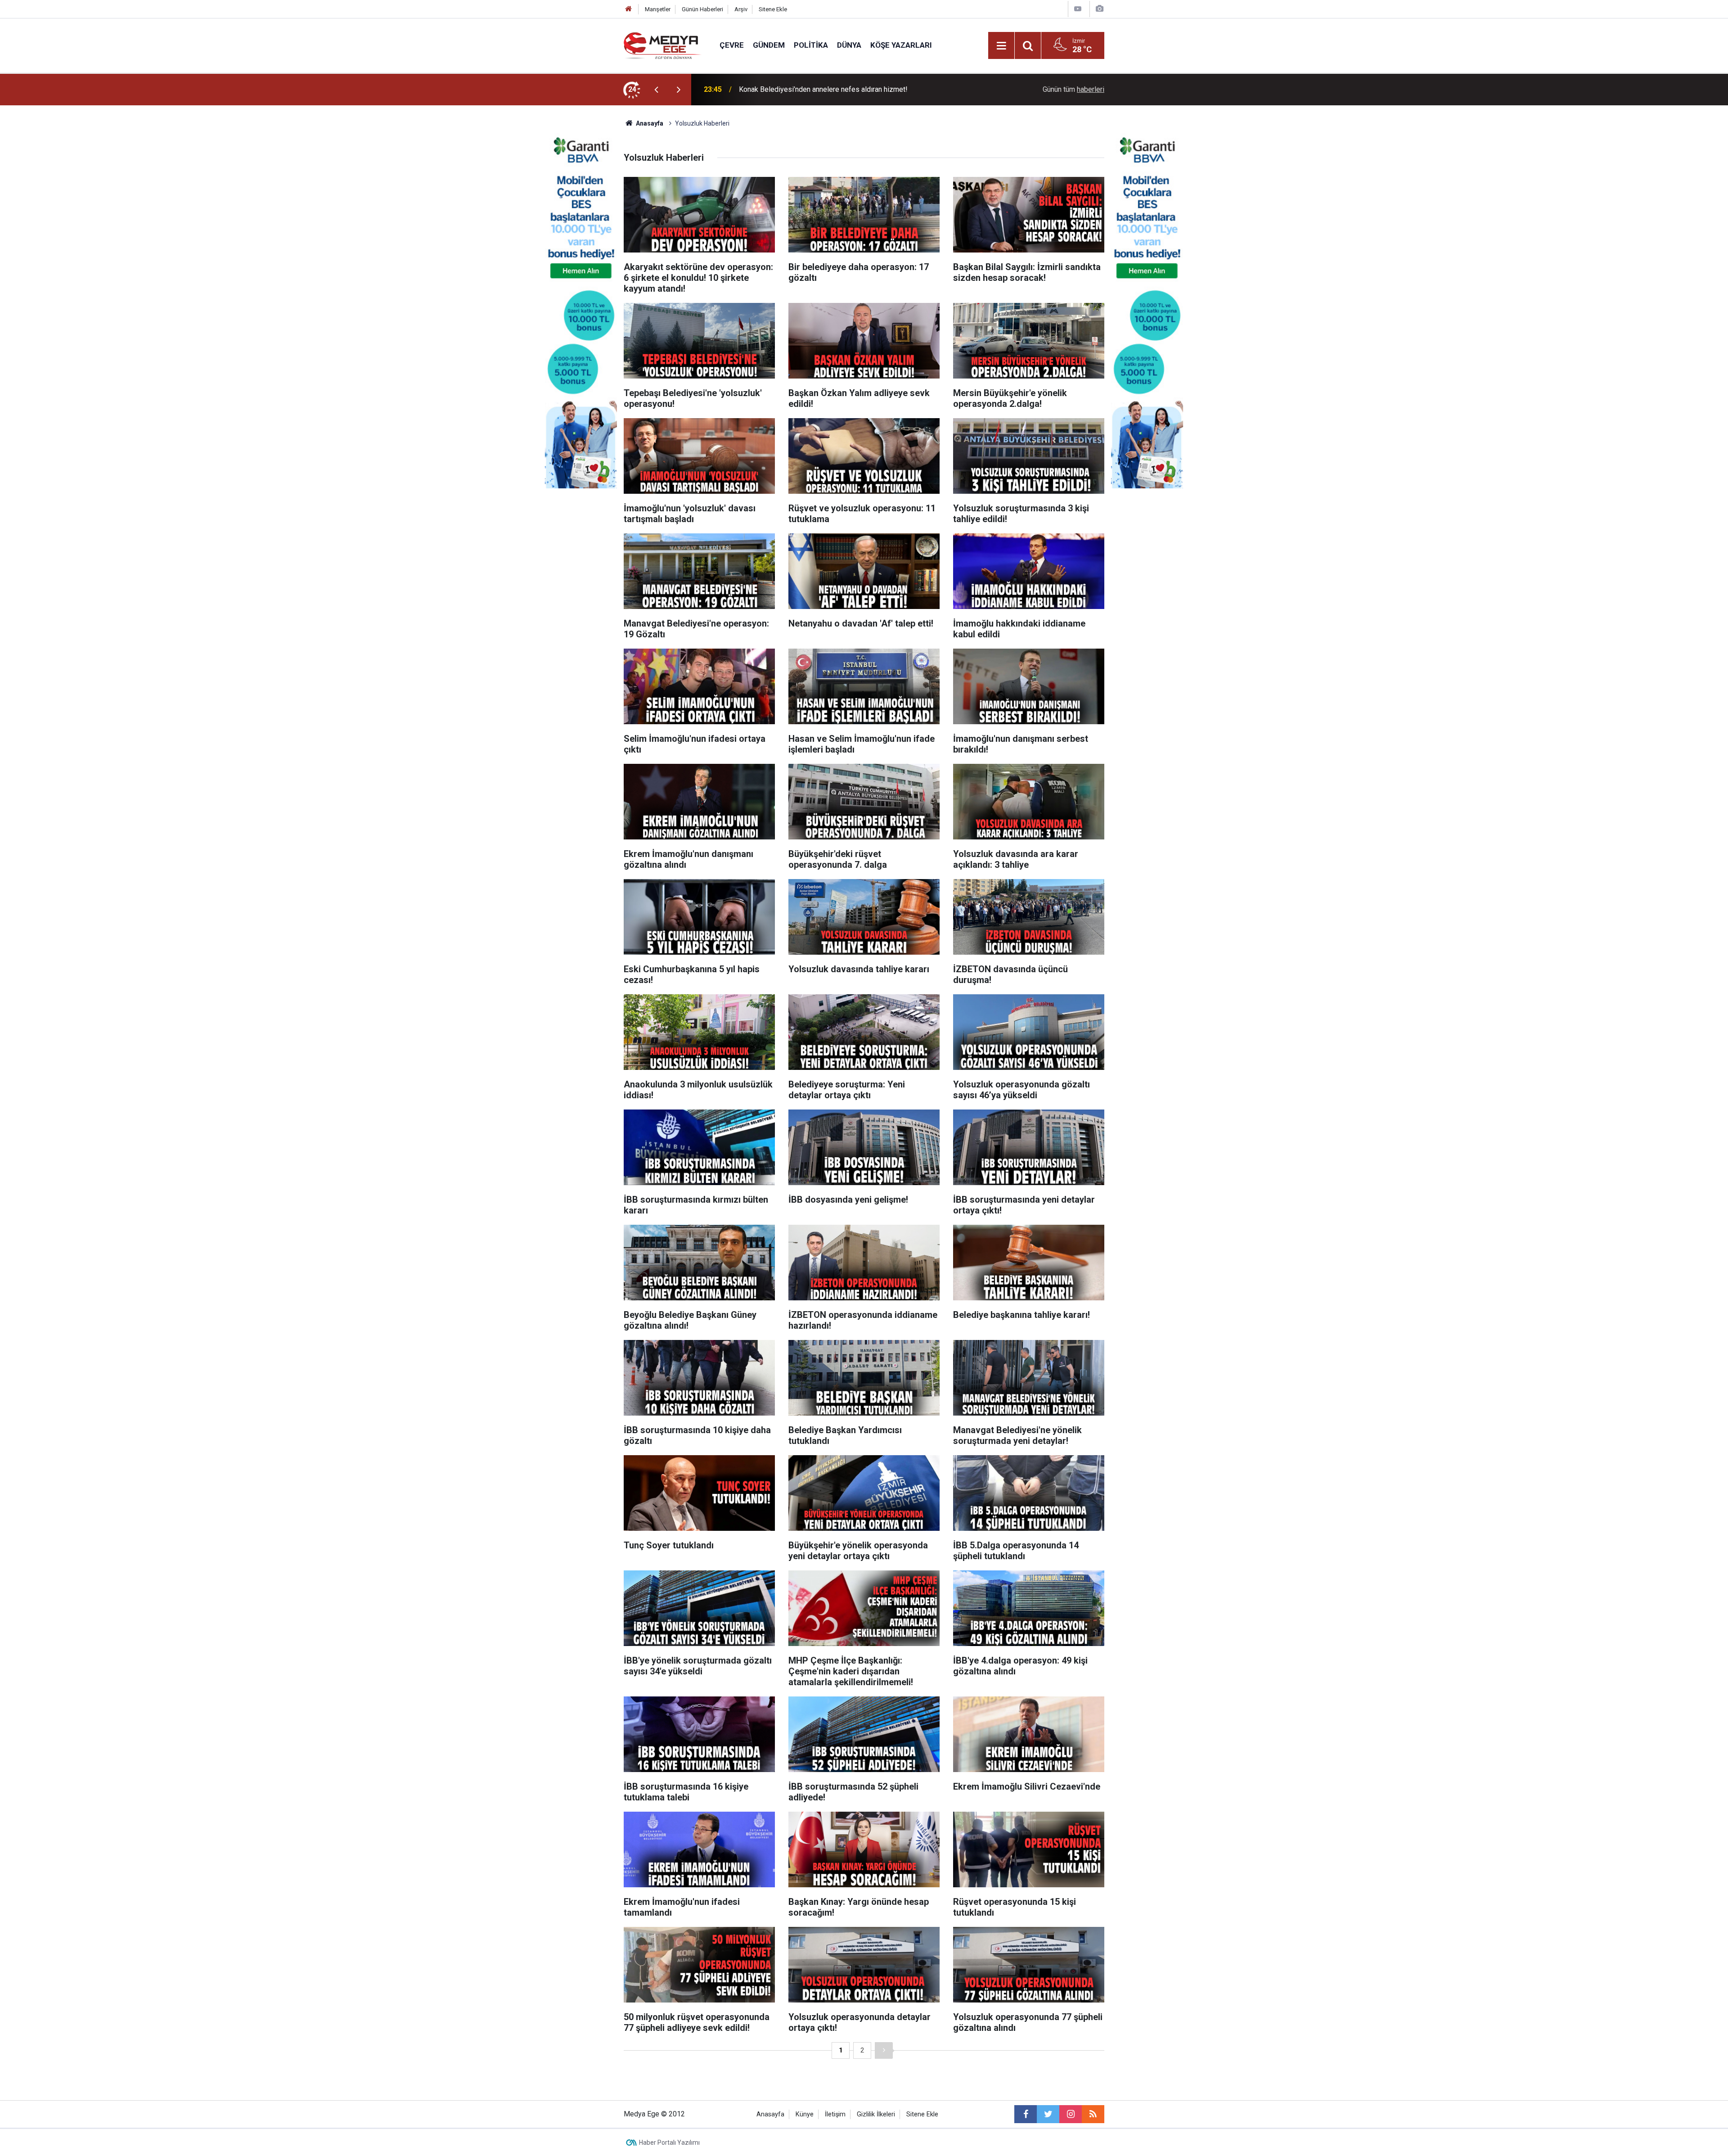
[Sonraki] (884, 2050)
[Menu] (1001, 46)
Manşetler (658, 9)
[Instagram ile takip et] (1071, 2114)
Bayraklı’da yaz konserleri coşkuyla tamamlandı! (814, 89)
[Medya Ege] (663, 45)
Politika (811, 45)
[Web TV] (1078, 9)
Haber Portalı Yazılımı (669, 2142)
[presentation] (656, 90)
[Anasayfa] (629, 9)
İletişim (835, 2114)
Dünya (849, 45)
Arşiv (741, 9)
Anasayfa (770, 2114)
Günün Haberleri (702, 9)
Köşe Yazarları (901, 45)
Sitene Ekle (773, 9)
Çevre (732, 45)
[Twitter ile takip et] (1048, 2114)
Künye (805, 2114)
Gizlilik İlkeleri (876, 2114)
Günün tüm (1073, 89)
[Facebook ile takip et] (1026, 2114)
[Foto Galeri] (1099, 9)
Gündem (769, 45)
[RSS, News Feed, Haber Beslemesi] (1093, 2114)
